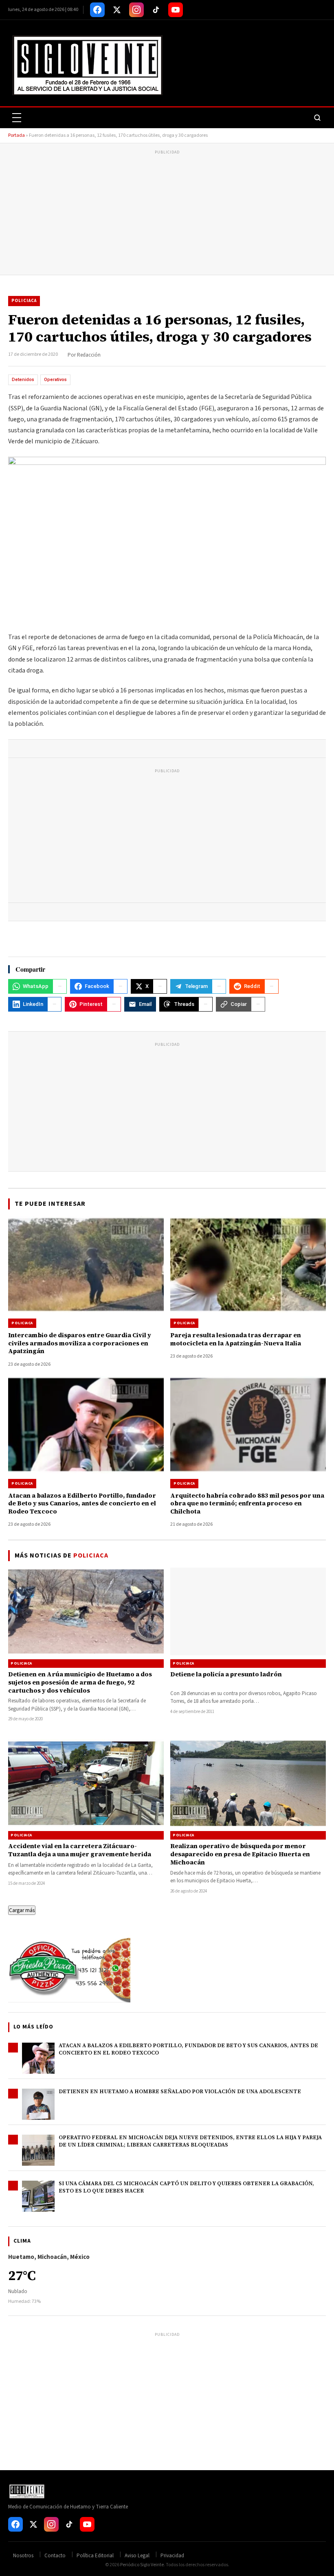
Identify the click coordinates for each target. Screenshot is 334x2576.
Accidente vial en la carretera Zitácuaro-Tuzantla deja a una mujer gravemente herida (80, 1850)
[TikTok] (156, 10)
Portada (16, 135)
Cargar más (22, 1910)
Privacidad (172, 2556)
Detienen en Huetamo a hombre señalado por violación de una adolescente (180, 2091)
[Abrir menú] (17, 118)
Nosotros (23, 2556)
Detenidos (23, 380)
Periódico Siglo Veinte (142, 2565)
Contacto (55, 2556)
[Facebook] (97, 10)
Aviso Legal (137, 2556)
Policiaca (24, 301)
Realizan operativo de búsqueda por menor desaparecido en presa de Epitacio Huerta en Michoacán (240, 1854)
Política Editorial (95, 2556)
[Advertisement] (167, 214)
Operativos (55, 380)
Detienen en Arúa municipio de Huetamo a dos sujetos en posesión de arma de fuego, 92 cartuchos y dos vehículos (80, 1682)
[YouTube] (176, 10)
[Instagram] (136, 10)
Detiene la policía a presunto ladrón (226, 1674)
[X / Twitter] (117, 10)
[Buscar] (317, 118)
